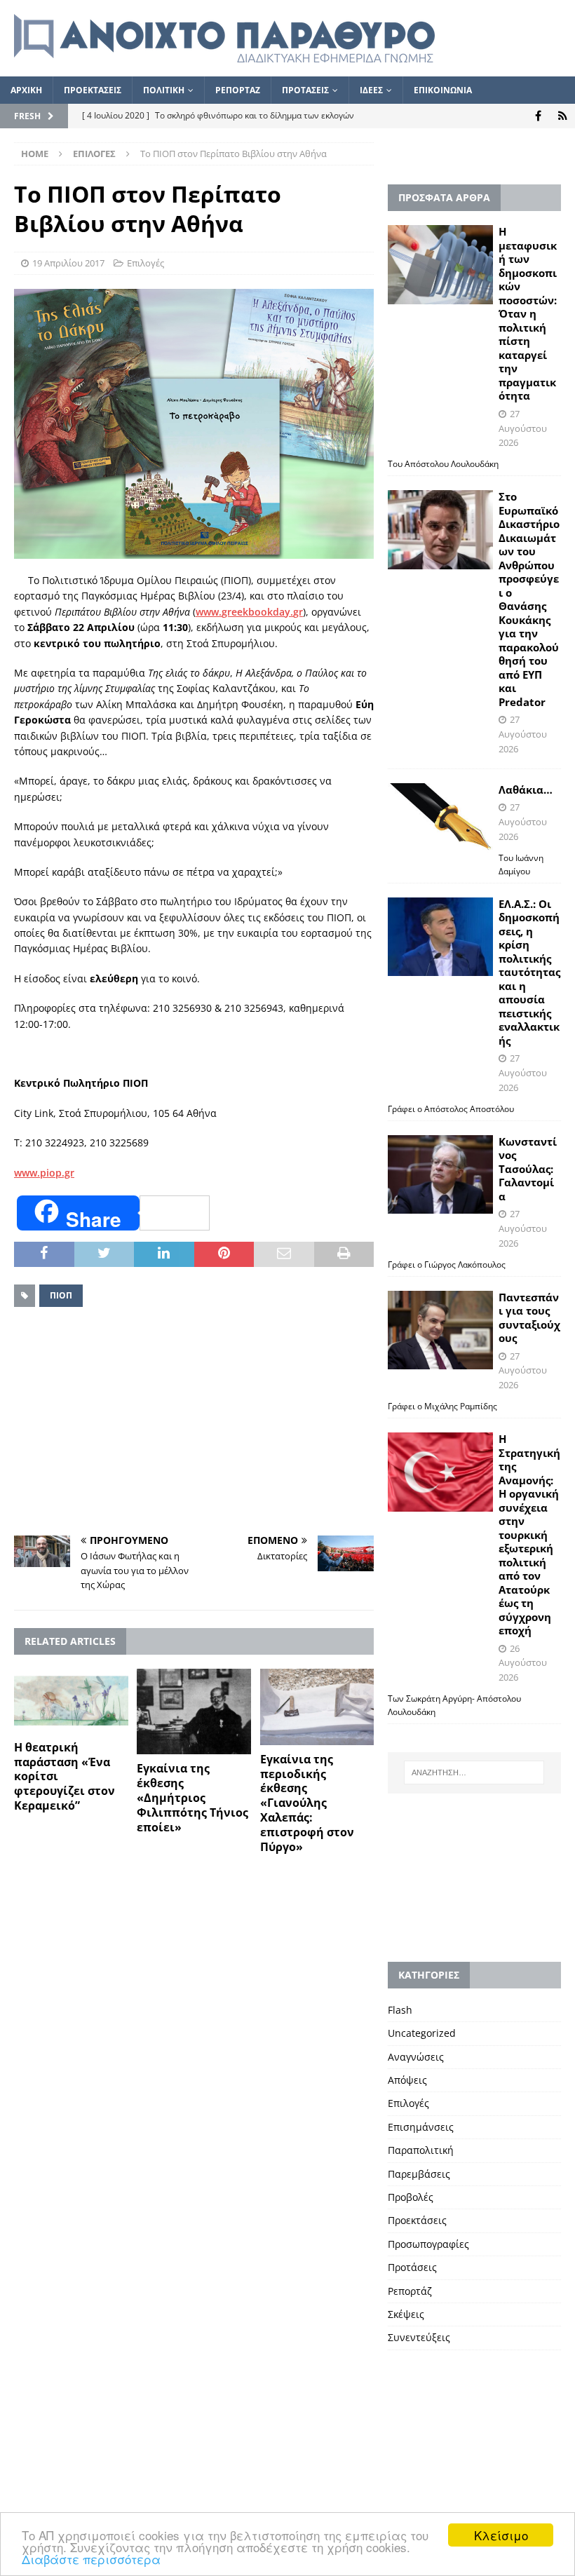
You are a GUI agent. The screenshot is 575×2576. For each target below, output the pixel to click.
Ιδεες (371, 90)
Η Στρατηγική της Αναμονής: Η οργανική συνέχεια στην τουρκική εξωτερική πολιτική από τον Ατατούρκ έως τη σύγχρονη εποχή (529, 1534)
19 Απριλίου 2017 (68, 263)
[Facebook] (538, 116)
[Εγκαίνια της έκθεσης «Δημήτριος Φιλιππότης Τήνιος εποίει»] (194, 1711)
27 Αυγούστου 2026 (523, 428)
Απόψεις (407, 2080)
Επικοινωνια (443, 90)
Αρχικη (26, 90)
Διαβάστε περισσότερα (91, 2559)
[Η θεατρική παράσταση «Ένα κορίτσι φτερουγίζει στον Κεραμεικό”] (71, 1701)
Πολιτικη (164, 90)
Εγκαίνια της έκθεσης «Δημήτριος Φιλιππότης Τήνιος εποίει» (192, 1797)
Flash (400, 2010)
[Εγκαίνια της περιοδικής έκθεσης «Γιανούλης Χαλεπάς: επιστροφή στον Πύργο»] (317, 1707)
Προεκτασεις (93, 90)
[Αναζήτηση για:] (474, 1772)
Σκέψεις (406, 2314)
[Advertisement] (194, 1423)
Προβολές (411, 2197)
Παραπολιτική (421, 2150)
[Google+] (563, 116)
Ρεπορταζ (238, 90)
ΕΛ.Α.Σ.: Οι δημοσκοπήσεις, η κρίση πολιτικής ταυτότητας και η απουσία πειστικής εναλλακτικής (529, 972)
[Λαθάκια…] (440, 818)
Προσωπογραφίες (428, 2244)
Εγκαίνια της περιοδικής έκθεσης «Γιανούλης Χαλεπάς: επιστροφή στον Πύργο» (307, 1803)
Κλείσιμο (501, 2535)
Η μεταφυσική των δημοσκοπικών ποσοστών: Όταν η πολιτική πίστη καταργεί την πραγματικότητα (528, 313)
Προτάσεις (412, 2267)
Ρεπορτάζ (410, 2291)
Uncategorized (422, 2033)
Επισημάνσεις (421, 2127)
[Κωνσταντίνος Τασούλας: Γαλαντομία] (440, 1175)
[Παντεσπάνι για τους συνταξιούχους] (440, 1330)
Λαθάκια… (526, 789)
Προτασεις (305, 90)
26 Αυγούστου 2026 (523, 1663)
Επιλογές (146, 263)
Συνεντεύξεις (419, 2337)
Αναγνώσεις (416, 2057)
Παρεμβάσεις (419, 2174)
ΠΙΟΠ (61, 1295)
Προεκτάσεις (417, 2220)
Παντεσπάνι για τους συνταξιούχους (529, 1318)
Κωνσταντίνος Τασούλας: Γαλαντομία (528, 1169)
